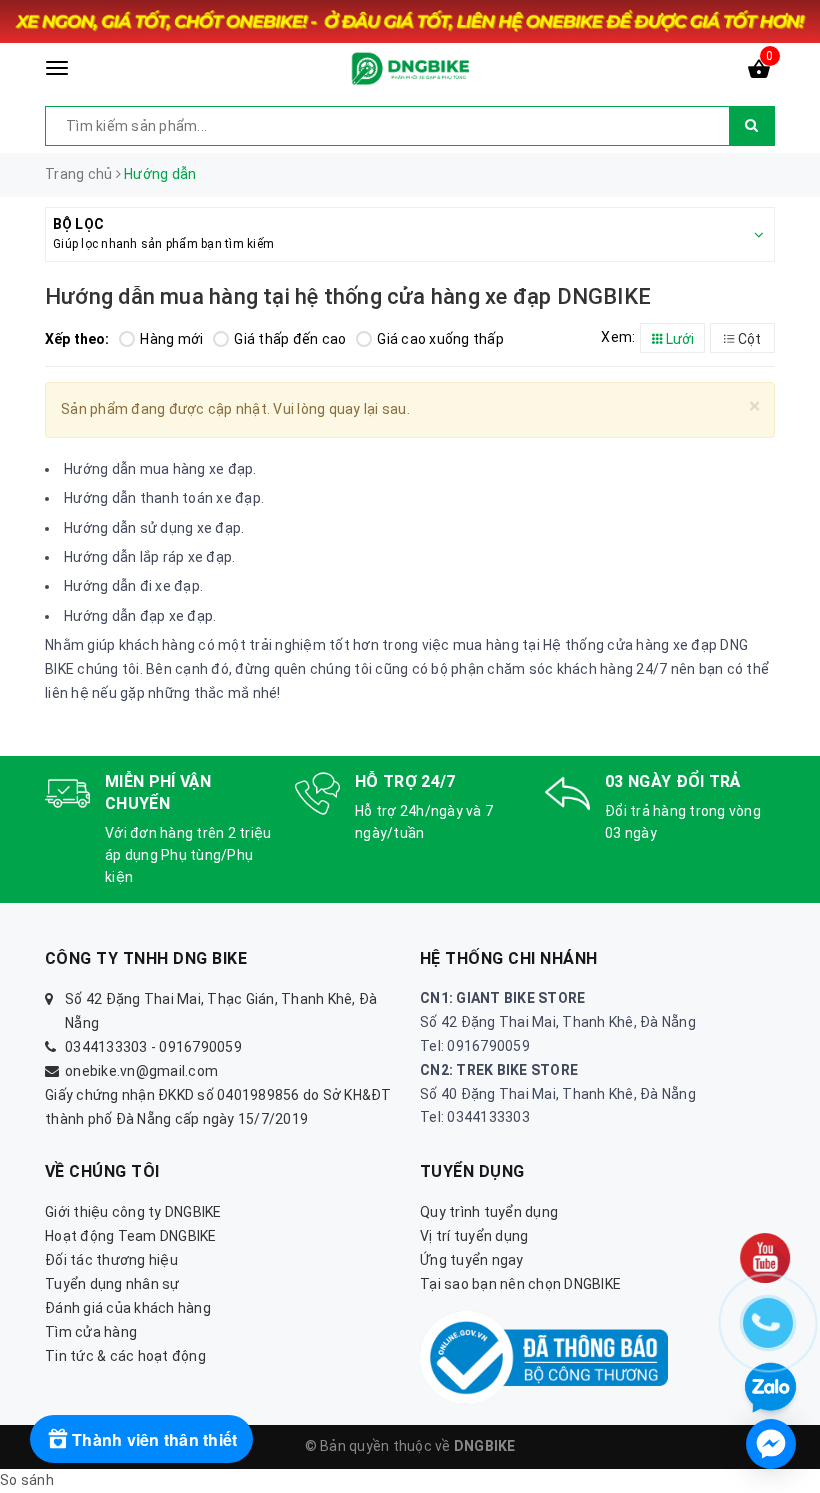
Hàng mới (171, 339)
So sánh (27, 1480)
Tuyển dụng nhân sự (112, 1284)
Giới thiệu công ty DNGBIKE (133, 1212)
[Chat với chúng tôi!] (771, 1444)
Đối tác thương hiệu (111, 1260)
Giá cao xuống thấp (440, 339)
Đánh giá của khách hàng (128, 1308)
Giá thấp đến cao (290, 339)
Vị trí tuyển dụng (474, 1236)
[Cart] (759, 73)
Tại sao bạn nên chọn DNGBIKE (520, 1284)
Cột (748, 339)
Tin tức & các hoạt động (125, 1356)
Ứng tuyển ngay (472, 1260)
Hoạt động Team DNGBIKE (131, 1236)
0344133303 (106, 1047)
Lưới (678, 339)
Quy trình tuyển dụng (489, 1212)
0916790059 (200, 1047)
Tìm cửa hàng (91, 1332)
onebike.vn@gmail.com (141, 1071)
